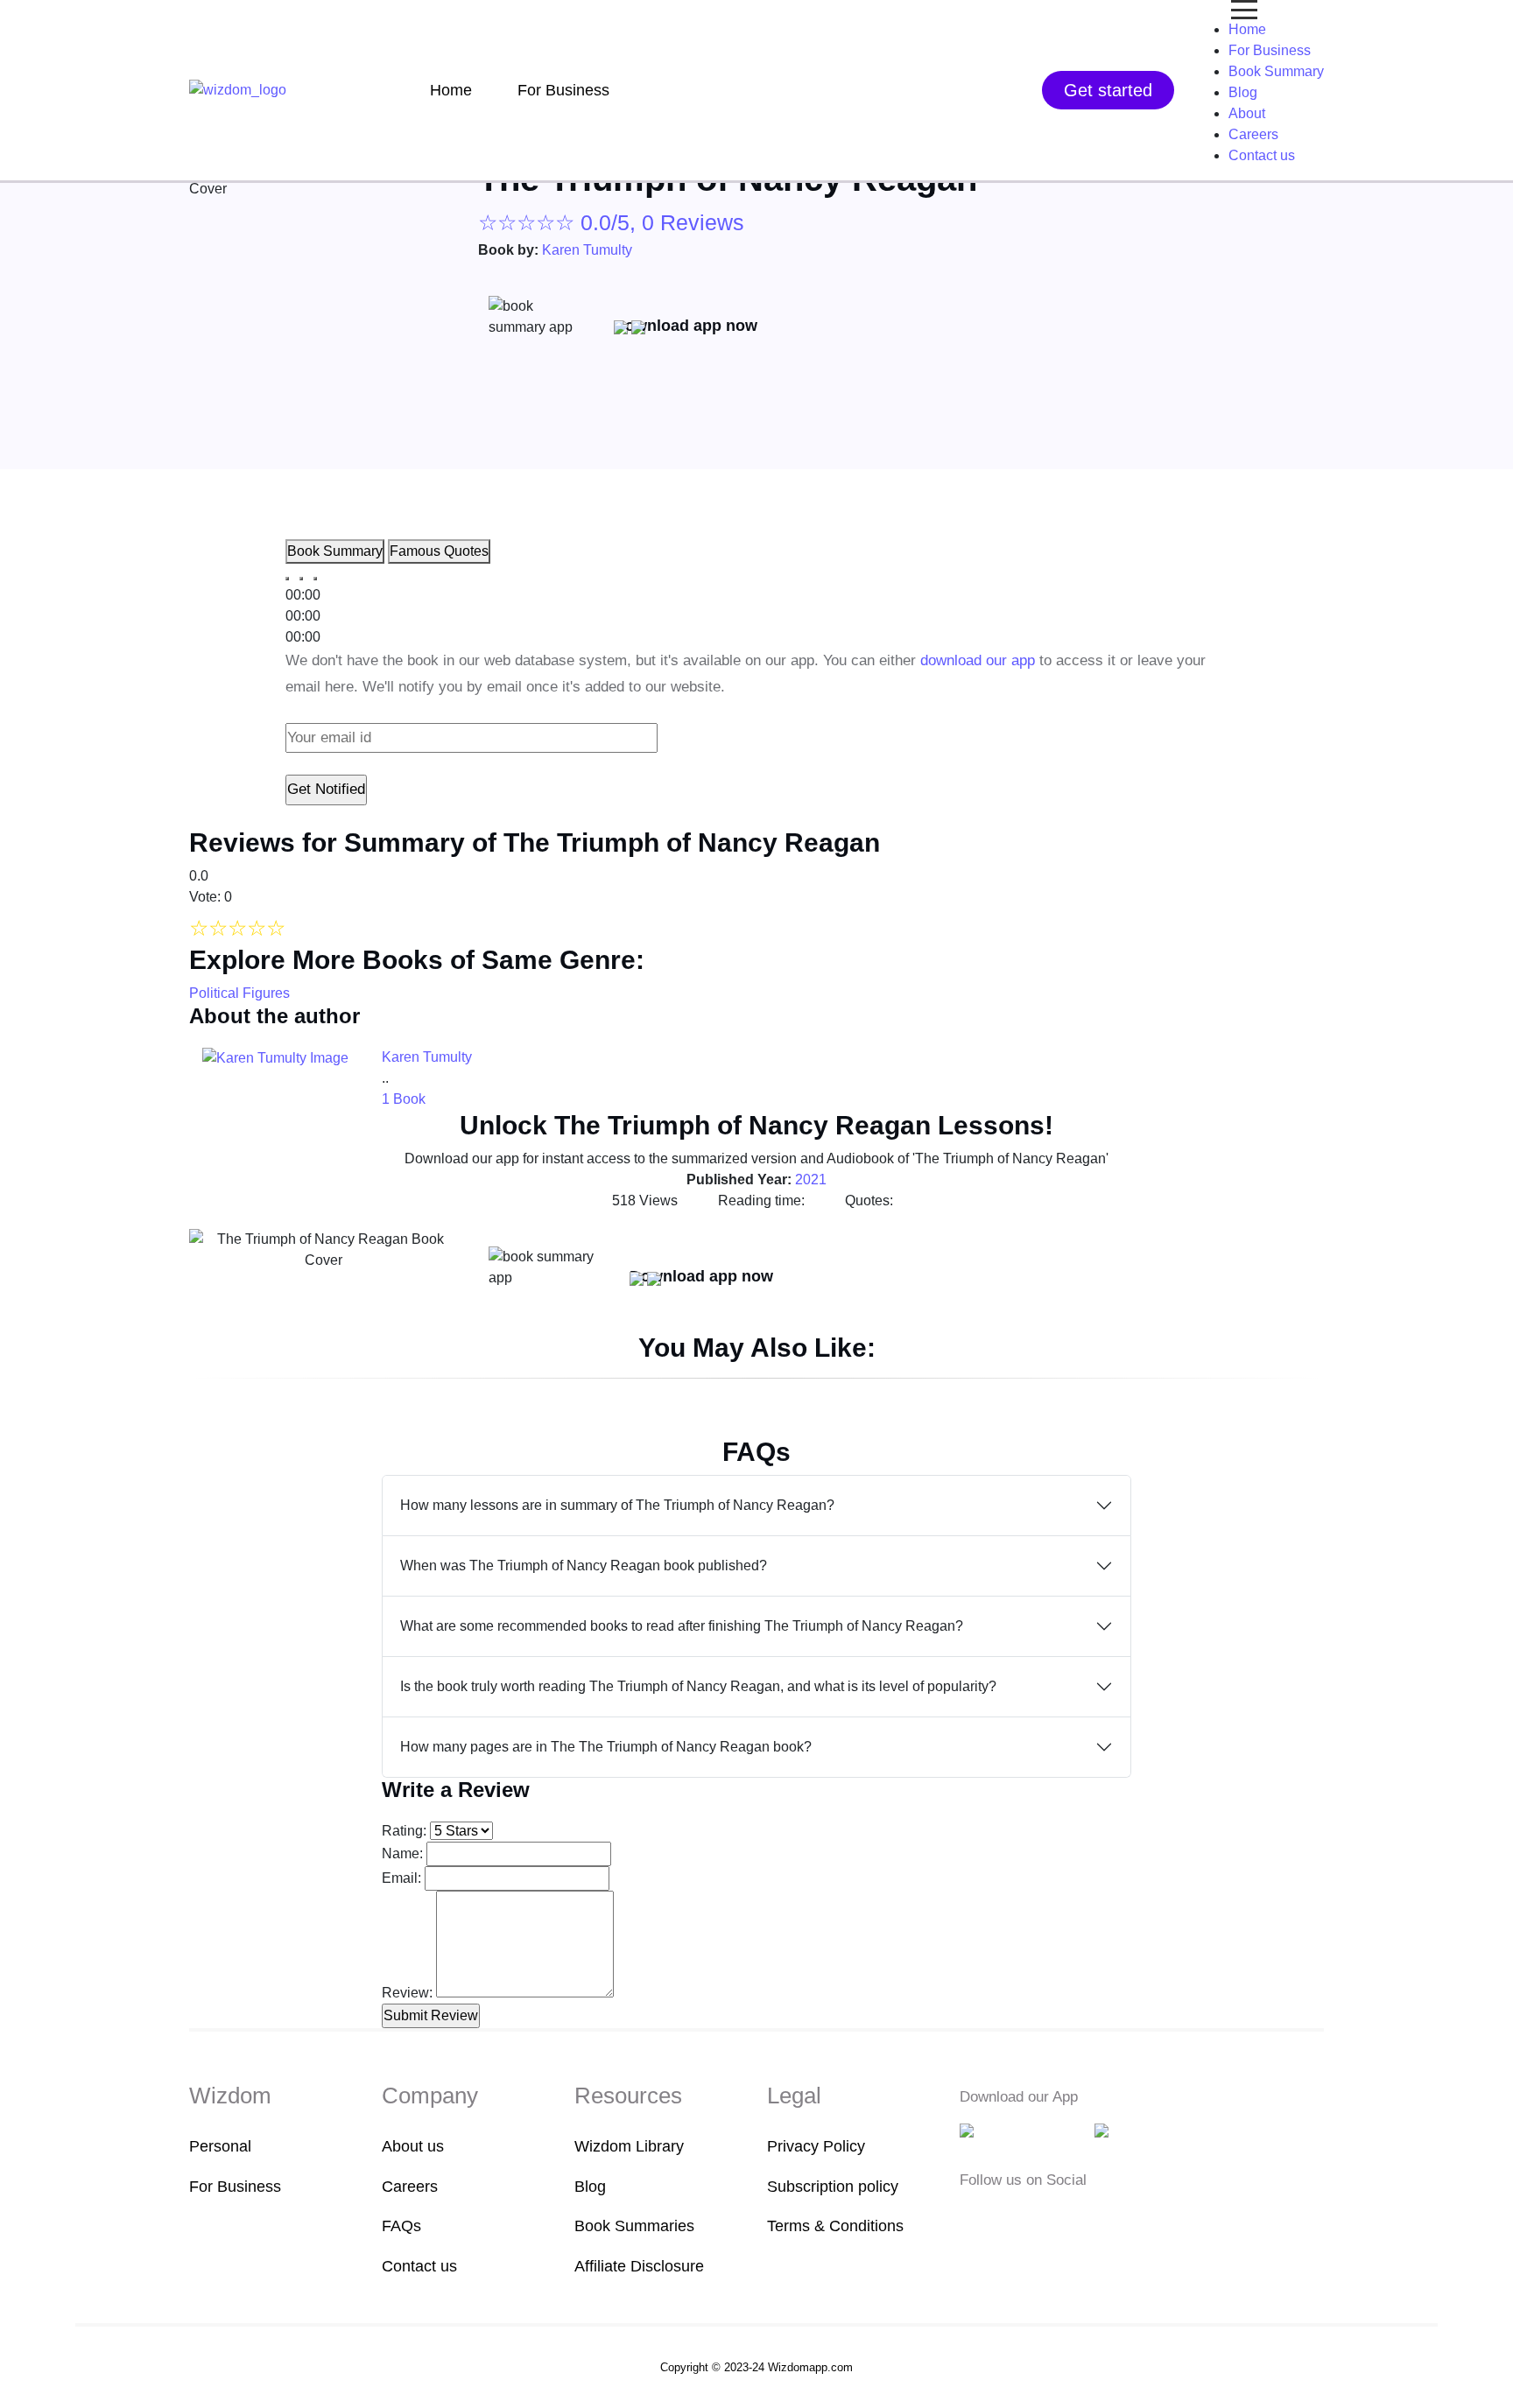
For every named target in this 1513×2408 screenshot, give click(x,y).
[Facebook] (971, 2218)
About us (413, 2146)
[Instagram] (1025, 2218)
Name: (402, 1853)
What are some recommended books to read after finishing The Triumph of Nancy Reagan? (682, 1626)
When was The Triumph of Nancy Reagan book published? (584, 1566)
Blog (1243, 92)
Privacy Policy (816, 2146)
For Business (563, 90)
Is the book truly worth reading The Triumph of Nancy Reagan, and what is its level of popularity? (698, 1686)
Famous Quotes (439, 551)
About (1247, 113)
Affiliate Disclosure (639, 2266)
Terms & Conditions (835, 2226)
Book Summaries (634, 2226)
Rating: (404, 1831)
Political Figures (239, 993)
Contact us (1262, 155)
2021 (811, 1179)
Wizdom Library (629, 2146)
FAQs (401, 2226)
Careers (1253, 134)
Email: (401, 1878)
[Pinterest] (1077, 2218)
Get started (1108, 90)
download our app (978, 660)
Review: (407, 1993)
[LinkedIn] (1052, 2218)
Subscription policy (833, 2187)
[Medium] (998, 2218)
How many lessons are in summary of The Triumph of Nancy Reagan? (617, 1505)
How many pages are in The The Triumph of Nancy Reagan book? (606, 1747)
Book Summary (1276, 71)
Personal (220, 2146)
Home (451, 90)
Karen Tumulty (587, 250)
